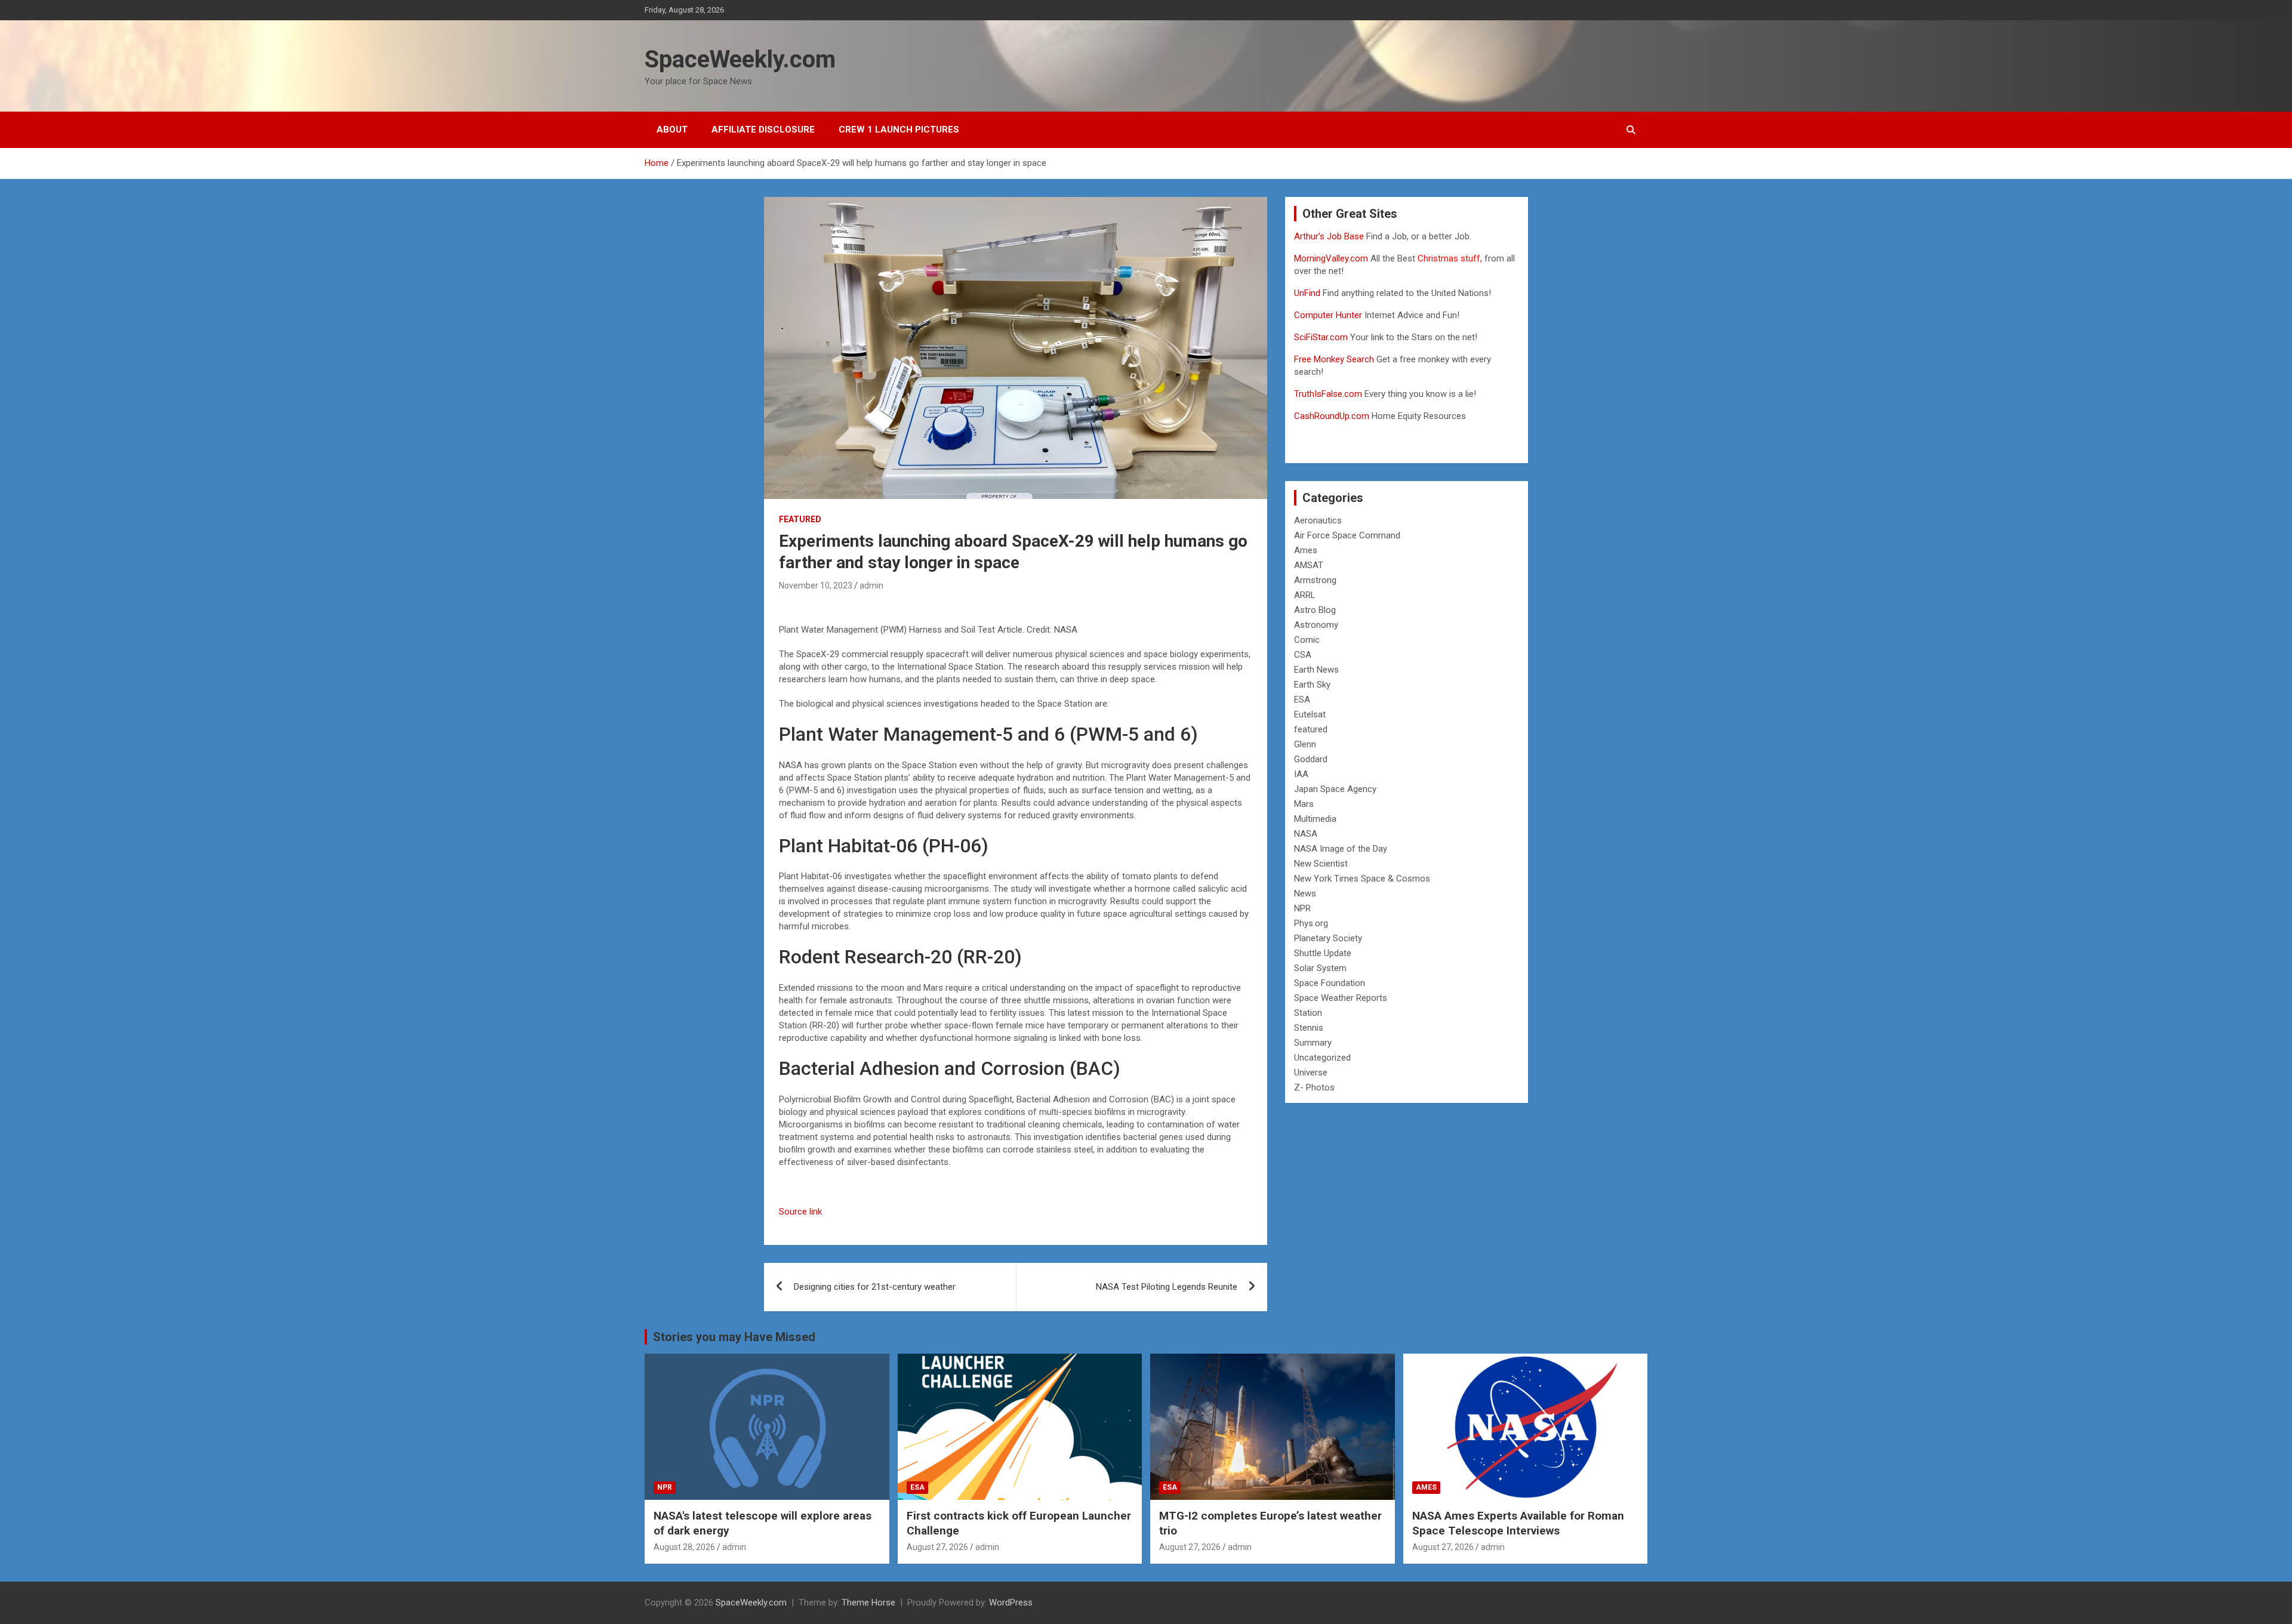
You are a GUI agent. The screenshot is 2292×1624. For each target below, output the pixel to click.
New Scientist (1321, 864)
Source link (800, 1212)
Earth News (1316, 670)
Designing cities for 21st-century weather (875, 1287)
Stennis (1309, 1028)
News (1305, 893)
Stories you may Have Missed (734, 1337)
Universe (1311, 1073)
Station (1308, 1013)
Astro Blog (1315, 610)
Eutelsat (1310, 714)
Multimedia (1315, 819)
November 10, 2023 (816, 585)
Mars (1304, 804)
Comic (1307, 640)
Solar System (1320, 968)
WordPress (1011, 1603)
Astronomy (1316, 625)
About (672, 130)
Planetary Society (1328, 938)
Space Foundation (1330, 983)
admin (871, 585)
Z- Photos (1314, 1087)
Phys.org (1311, 923)
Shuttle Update (1323, 953)
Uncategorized (1322, 1058)
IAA (1301, 774)
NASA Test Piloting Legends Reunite (1167, 1287)
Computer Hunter (1328, 315)
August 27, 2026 (937, 1547)
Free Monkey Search (1334, 359)
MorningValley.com (1331, 258)
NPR (1302, 908)
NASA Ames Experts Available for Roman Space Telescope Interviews (1518, 1523)
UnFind (1308, 293)
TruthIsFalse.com (1328, 394)
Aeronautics (1318, 520)
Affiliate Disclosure (763, 130)
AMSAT (1309, 565)
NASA (1306, 834)
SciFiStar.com (1321, 337)
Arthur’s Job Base (1330, 236)
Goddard (1311, 759)
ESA (1302, 699)
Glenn (1305, 744)
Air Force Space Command (1347, 535)
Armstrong (1315, 580)
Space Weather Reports (1341, 998)
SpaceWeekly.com (740, 59)
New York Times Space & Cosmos (1362, 879)
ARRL (1305, 595)
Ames (1306, 550)
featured (800, 519)
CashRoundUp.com (1332, 416)
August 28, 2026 (684, 1547)
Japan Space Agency (1335, 789)
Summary (1313, 1043)
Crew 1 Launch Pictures (899, 130)
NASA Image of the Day (1341, 849)
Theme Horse (868, 1603)
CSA (1303, 655)
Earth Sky (1312, 685)
